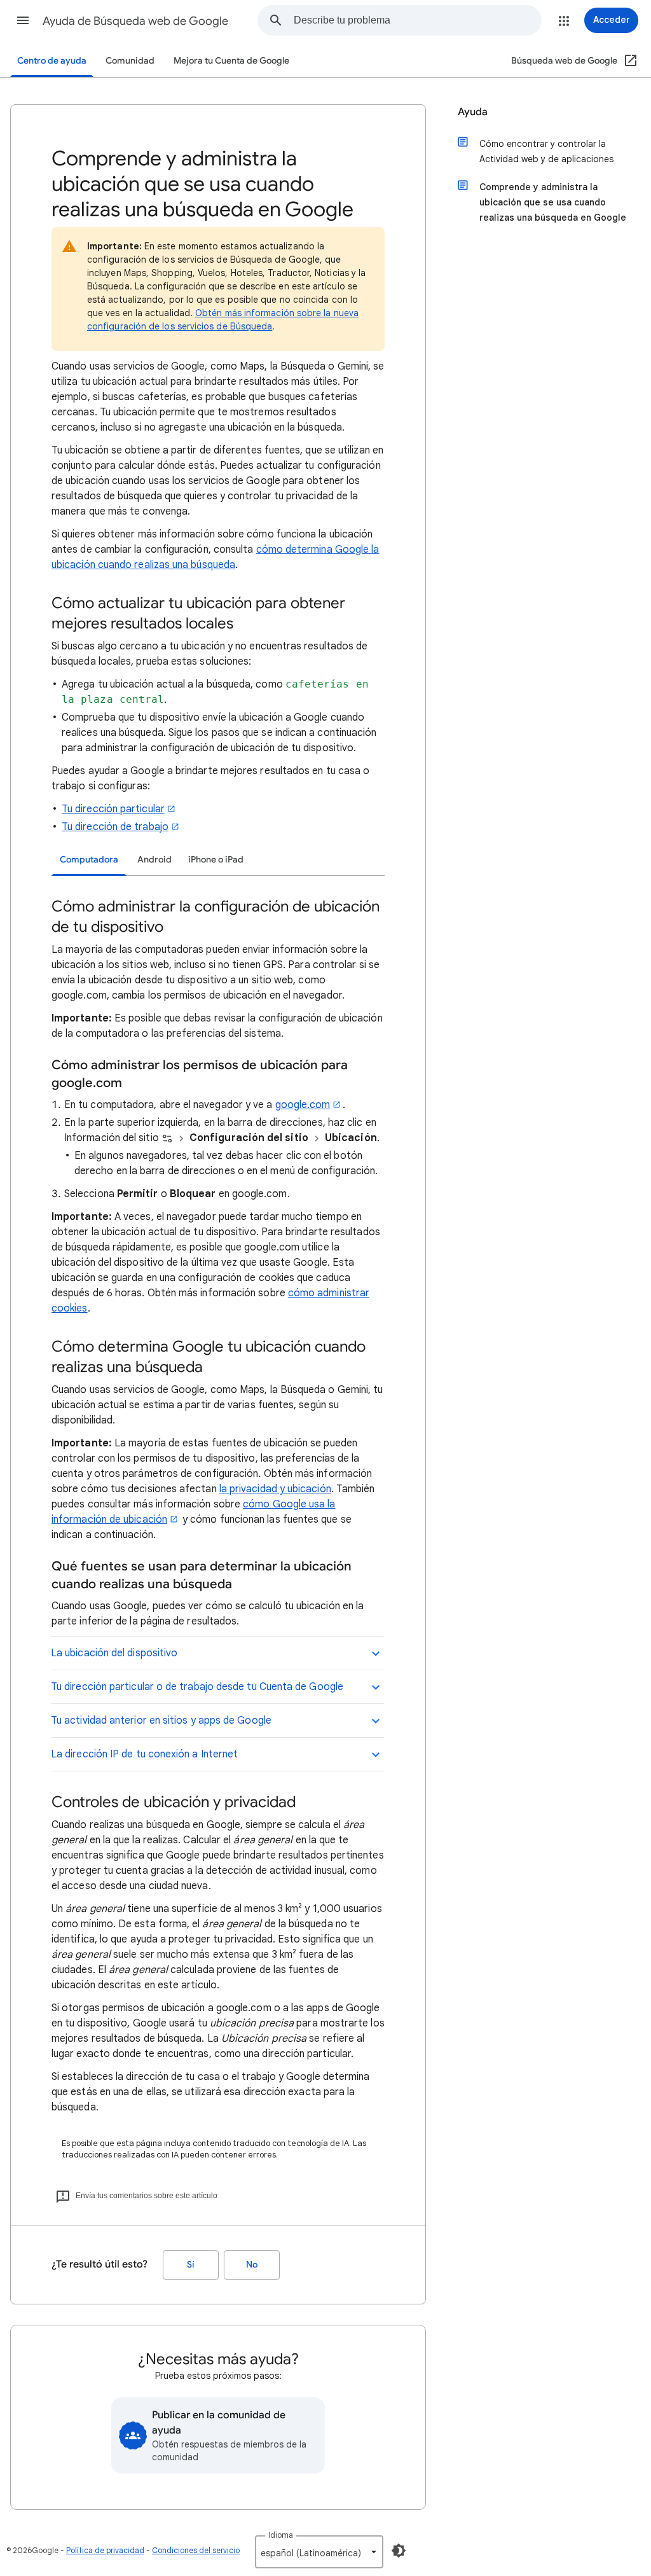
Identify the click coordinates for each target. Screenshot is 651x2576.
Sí (191, 2265)
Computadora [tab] (89, 860)
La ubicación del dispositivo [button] (114, 1653)
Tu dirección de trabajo (115, 827)
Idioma (281, 2535)
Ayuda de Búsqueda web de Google (135, 21)
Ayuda (473, 112)
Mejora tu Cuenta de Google (231, 61)
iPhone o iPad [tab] (216, 860)
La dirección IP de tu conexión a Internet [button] (144, 1754)
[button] (23, 20)
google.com (303, 1105)
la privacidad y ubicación (275, 1489)
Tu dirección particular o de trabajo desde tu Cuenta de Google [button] (197, 1687)
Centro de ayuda (52, 61)
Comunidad (130, 61)
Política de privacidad (105, 2550)
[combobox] (417, 20)
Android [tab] (154, 860)
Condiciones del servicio (196, 2550)
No (252, 2265)
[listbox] (319, 2552)
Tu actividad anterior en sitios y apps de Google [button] (161, 1721)
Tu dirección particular (113, 809)
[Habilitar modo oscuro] (399, 2551)
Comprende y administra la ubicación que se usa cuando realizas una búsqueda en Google (553, 202)
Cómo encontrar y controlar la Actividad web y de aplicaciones (546, 151)
